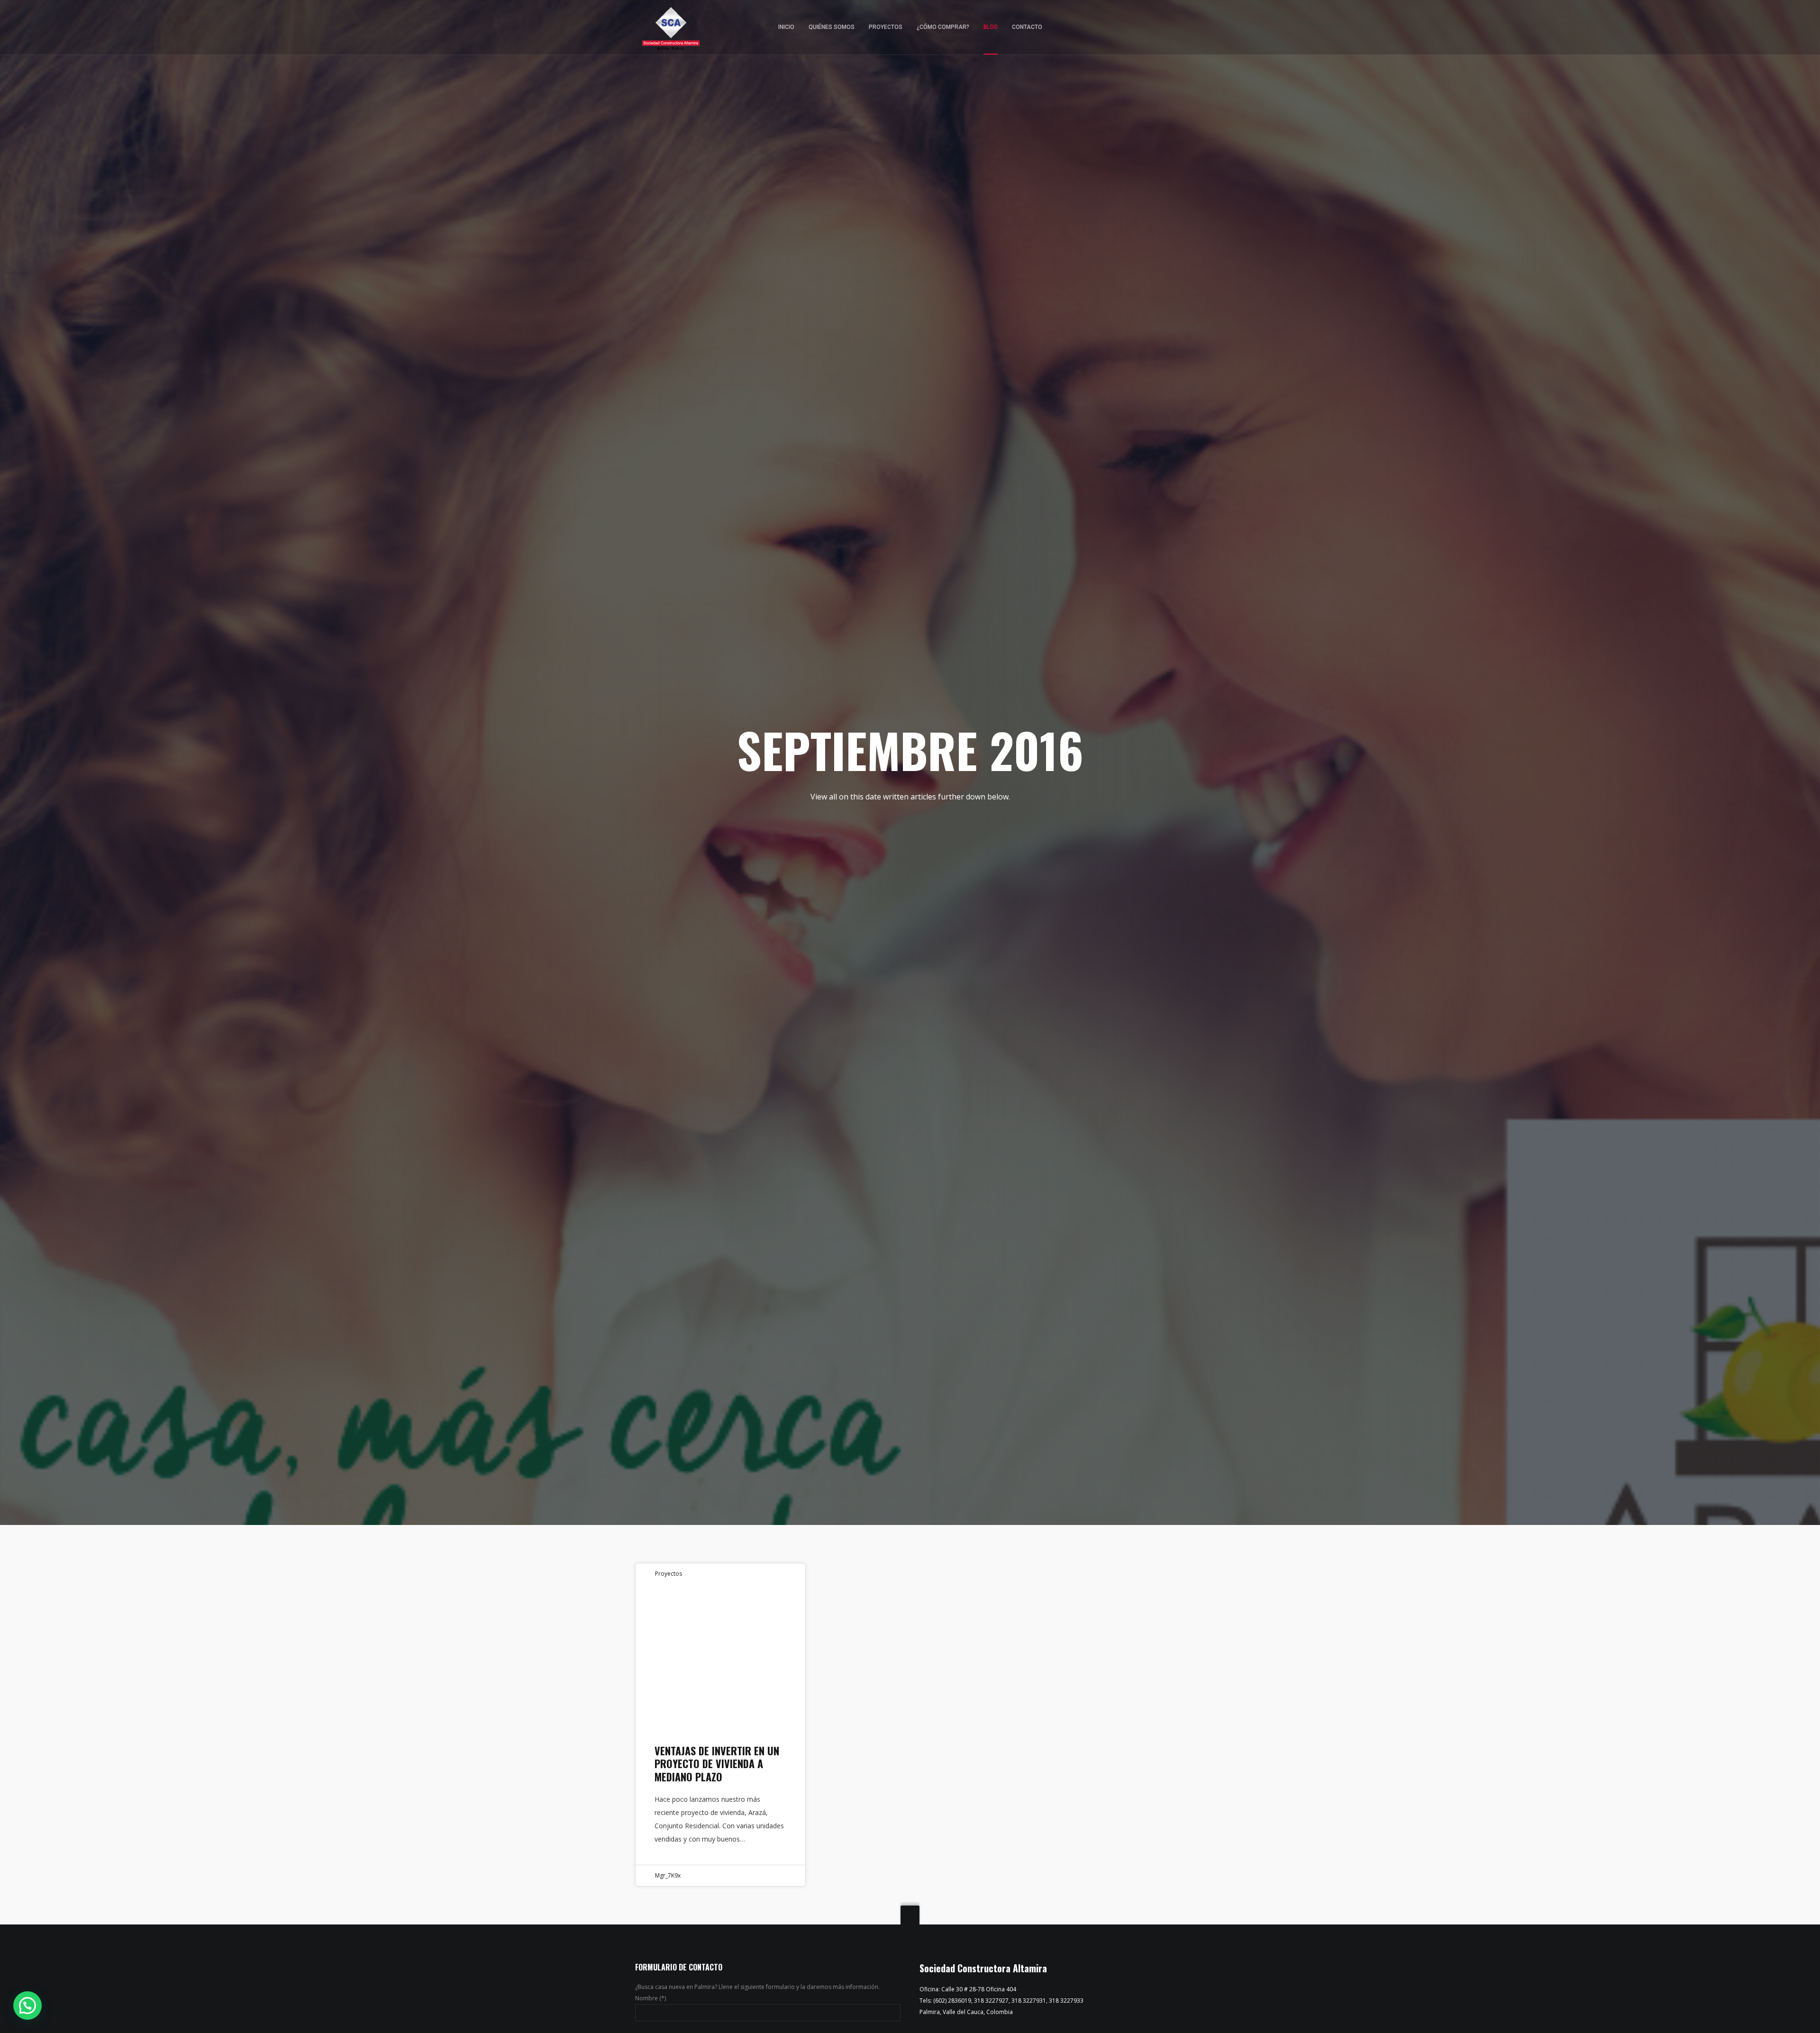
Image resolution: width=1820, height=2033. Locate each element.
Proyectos (669, 1574)
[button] (27, 2006)
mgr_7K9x (668, 1875)
